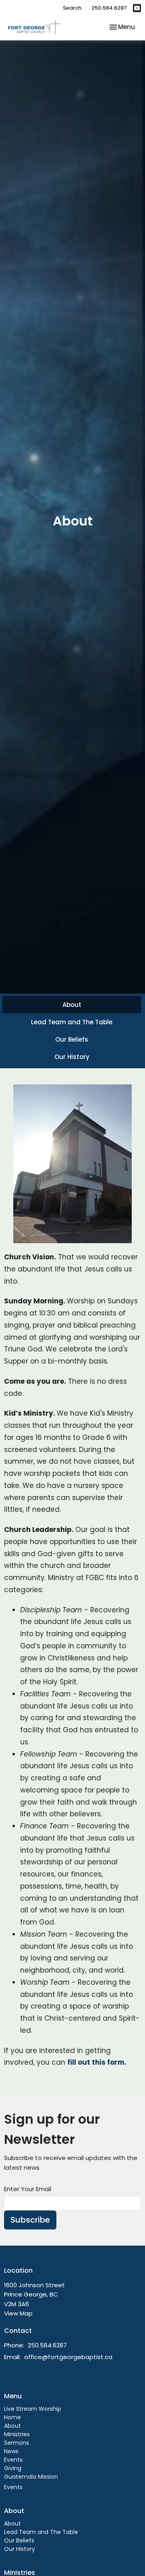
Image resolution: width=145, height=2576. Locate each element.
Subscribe (30, 2220)
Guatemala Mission (31, 2477)
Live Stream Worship (33, 2409)
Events (13, 2460)
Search (72, 8)
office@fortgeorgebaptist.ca (68, 2357)
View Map (18, 2313)
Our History (72, 1057)
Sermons (17, 2443)
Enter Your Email (28, 2189)
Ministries (17, 2434)
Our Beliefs (72, 1039)
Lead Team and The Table (72, 1022)
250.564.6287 (109, 8)
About (72, 1005)
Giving (13, 2468)
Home (12, 2417)
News (11, 2451)
